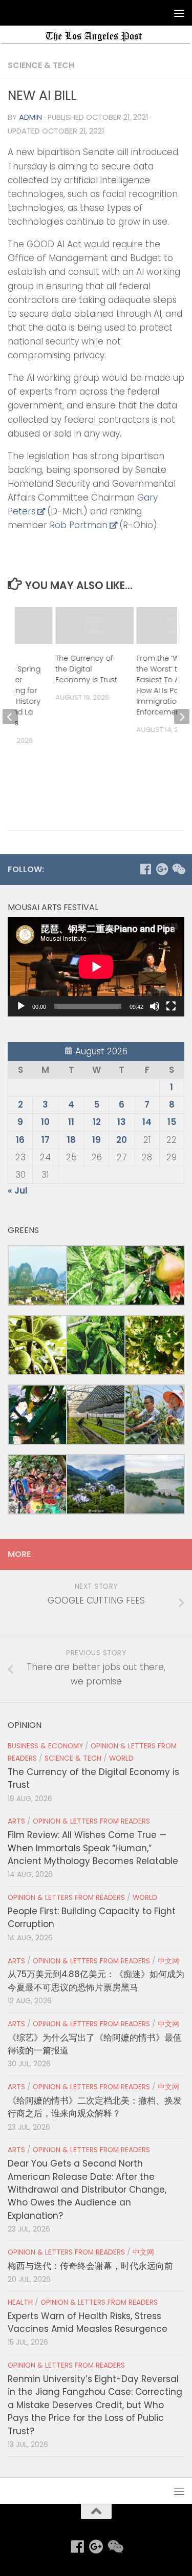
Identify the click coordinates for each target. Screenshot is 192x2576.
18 (71, 1140)
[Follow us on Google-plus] (162, 869)
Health (20, 2302)
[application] (96, 967)
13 (122, 1122)
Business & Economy (45, 1746)
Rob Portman (79, 525)
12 (97, 1122)
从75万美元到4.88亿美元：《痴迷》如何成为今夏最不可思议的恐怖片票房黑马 (96, 1980)
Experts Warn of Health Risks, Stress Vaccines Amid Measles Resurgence (88, 2322)
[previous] (10, 717)
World (121, 1758)
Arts (16, 1821)
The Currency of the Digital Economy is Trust (86, 669)
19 (97, 1140)
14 (147, 1122)
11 (71, 1122)
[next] (182, 717)
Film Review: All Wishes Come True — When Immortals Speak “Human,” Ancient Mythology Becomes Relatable (93, 1848)
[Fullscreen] (171, 1006)
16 (20, 1140)
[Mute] (155, 1006)
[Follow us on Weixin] (178, 869)
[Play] (21, 1006)
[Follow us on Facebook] (145, 869)
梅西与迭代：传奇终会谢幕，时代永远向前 (90, 2266)
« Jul (18, 1190)
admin (30, 117)
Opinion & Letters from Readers (91, 1821)
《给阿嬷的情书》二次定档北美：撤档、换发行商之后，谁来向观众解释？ (95, 2107)
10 (45, 1122)
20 (122, 1140)
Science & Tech (41, 65)
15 (172, 1122)
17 (46, 1140)
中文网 (168, 1961)
